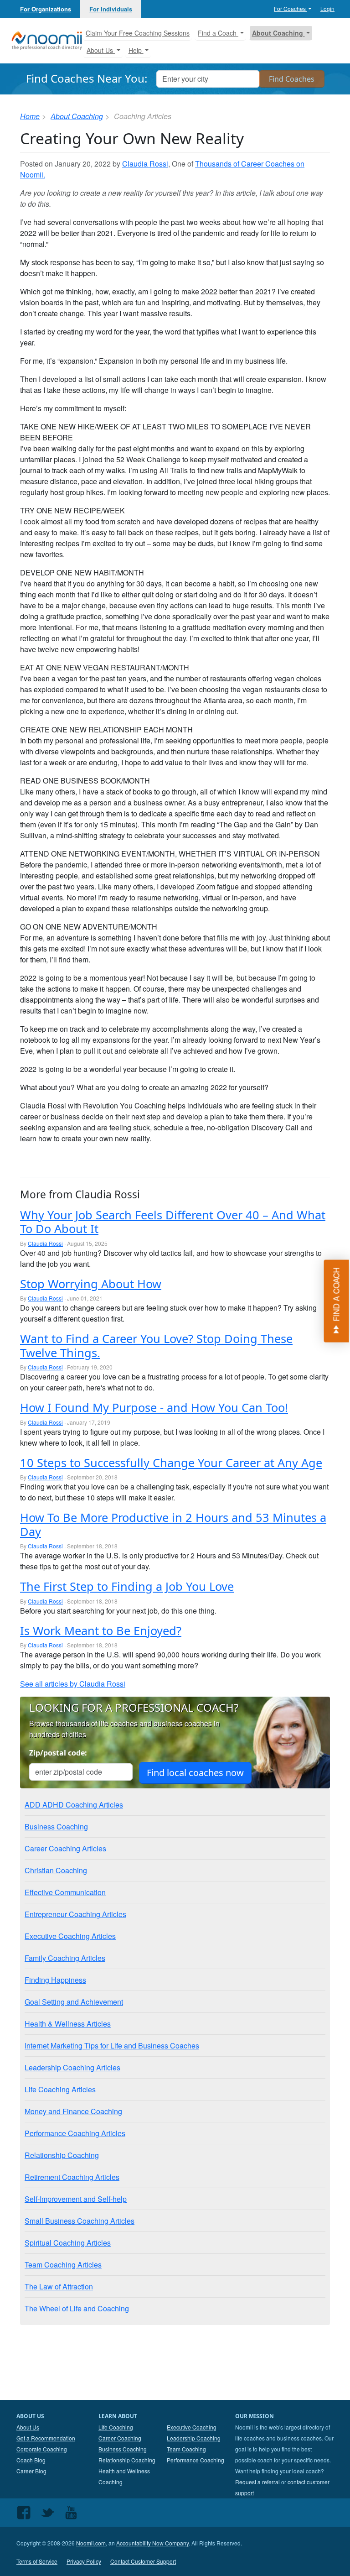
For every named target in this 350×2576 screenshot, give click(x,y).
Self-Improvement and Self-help (76, 2199)
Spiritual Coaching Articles (68, 2243)
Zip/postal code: (58, 1753)
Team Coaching (186, 2449)
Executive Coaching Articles (70, 1936)
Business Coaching (56, 1826)
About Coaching (77, 116)
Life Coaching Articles (60, 2089)
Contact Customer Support (143, 2561)
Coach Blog (31, 2460)
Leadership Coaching (194, 2438)
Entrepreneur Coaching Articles (75, 1914)
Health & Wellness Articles (68, 2024)
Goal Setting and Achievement (74, 2002)
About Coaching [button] (278, 33)
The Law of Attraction (59, 2286)
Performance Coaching (196, 2460)
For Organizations (46, 9)
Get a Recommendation (46, 2438)
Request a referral (257, 2482)
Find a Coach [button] (218, 33)
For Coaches (291, 8)
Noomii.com (91, 2543)
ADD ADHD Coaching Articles (74, 1805)
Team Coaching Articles (63, 2265)
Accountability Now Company (152, 2543)
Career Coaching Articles (65, 1848)
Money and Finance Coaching (73, 2111)
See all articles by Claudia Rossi (73, 1684)
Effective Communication (65, 1892)
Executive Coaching (192, 2427)
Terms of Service (37, 2561)
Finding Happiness (55, 1980)
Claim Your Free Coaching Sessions (138, 33)
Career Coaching (120, 2438)
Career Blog (31, 2471)
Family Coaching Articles (65, 1958)
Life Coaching (116, 2427)
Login (327, 8)
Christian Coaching (56, 1870)
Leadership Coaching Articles (72, 2067)
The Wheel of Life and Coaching (77, 2308)
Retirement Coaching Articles (72, 2177)
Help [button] (136, 50)
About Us (28, 2427)
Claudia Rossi (145, 164)
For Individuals (111, 9)
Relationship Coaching (62, 2155)
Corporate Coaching (42, 2449)
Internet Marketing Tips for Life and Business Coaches (112, 2046)
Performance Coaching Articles (75, 2133)
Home (30, 116)
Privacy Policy (84, 2561)
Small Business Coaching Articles (80, 2221)
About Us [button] (101, 50)
